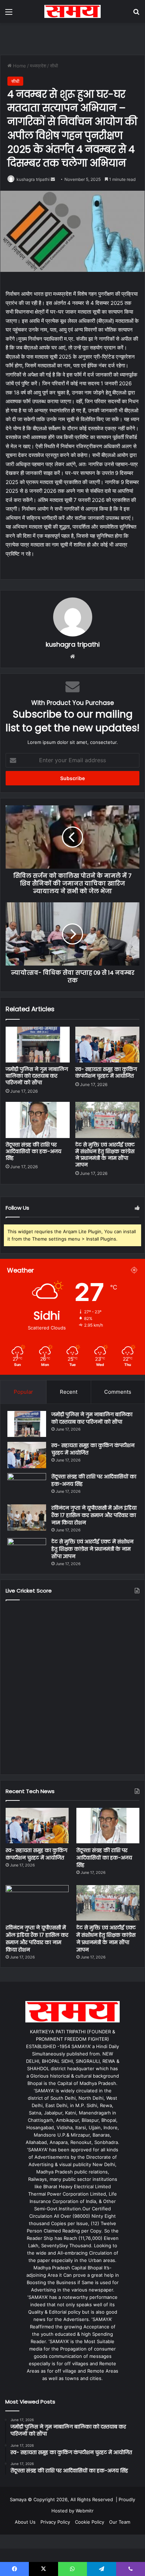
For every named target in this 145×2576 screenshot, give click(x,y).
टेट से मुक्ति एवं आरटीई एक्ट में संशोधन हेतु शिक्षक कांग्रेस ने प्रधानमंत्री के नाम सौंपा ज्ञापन (105, 1155)
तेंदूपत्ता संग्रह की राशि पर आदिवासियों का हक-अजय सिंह (33, 1151)
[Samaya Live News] (72, 11)
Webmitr (85, 2511)
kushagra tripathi (33, 179)
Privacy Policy (55, 2522)
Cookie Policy (90, 2522)
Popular (23, 1392)
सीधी (54, 66)
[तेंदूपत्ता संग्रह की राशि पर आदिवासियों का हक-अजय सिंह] (38, 1120)
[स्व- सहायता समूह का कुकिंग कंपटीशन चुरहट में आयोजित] (107, 1045)
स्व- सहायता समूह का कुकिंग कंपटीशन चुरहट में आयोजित (106, 1073)
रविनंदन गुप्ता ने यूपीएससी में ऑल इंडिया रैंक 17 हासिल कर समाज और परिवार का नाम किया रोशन (94, 1515)
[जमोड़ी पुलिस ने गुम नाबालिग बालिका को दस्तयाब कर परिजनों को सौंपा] (38, 1045)
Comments (118, 1392)
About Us (25, 2522)
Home (19, 66)
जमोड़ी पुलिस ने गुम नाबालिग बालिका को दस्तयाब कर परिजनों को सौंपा (37, 1076)
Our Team (120, 2522)
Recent (69, 1392)
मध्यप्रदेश (38, 66)
